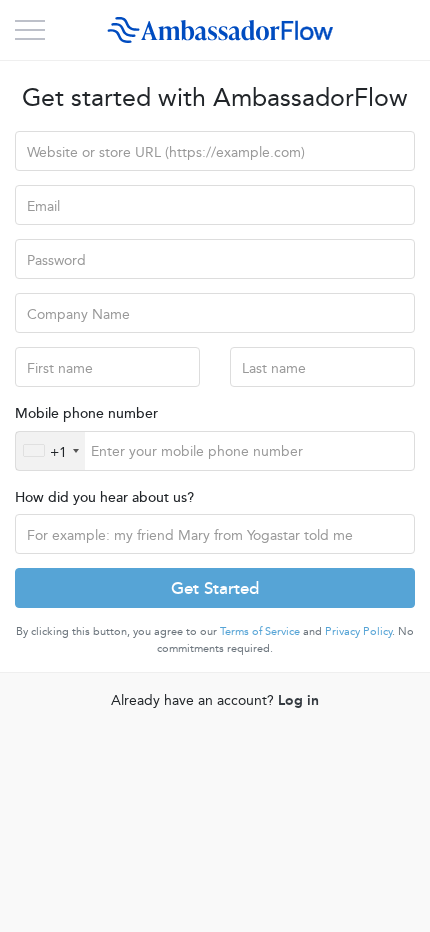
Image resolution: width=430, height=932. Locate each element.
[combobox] (50, 451)
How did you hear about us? (104, 496)
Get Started (215, 587)
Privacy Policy (358, 630)
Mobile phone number (86, 412)
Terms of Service (260, 630)
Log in (298, 699)
